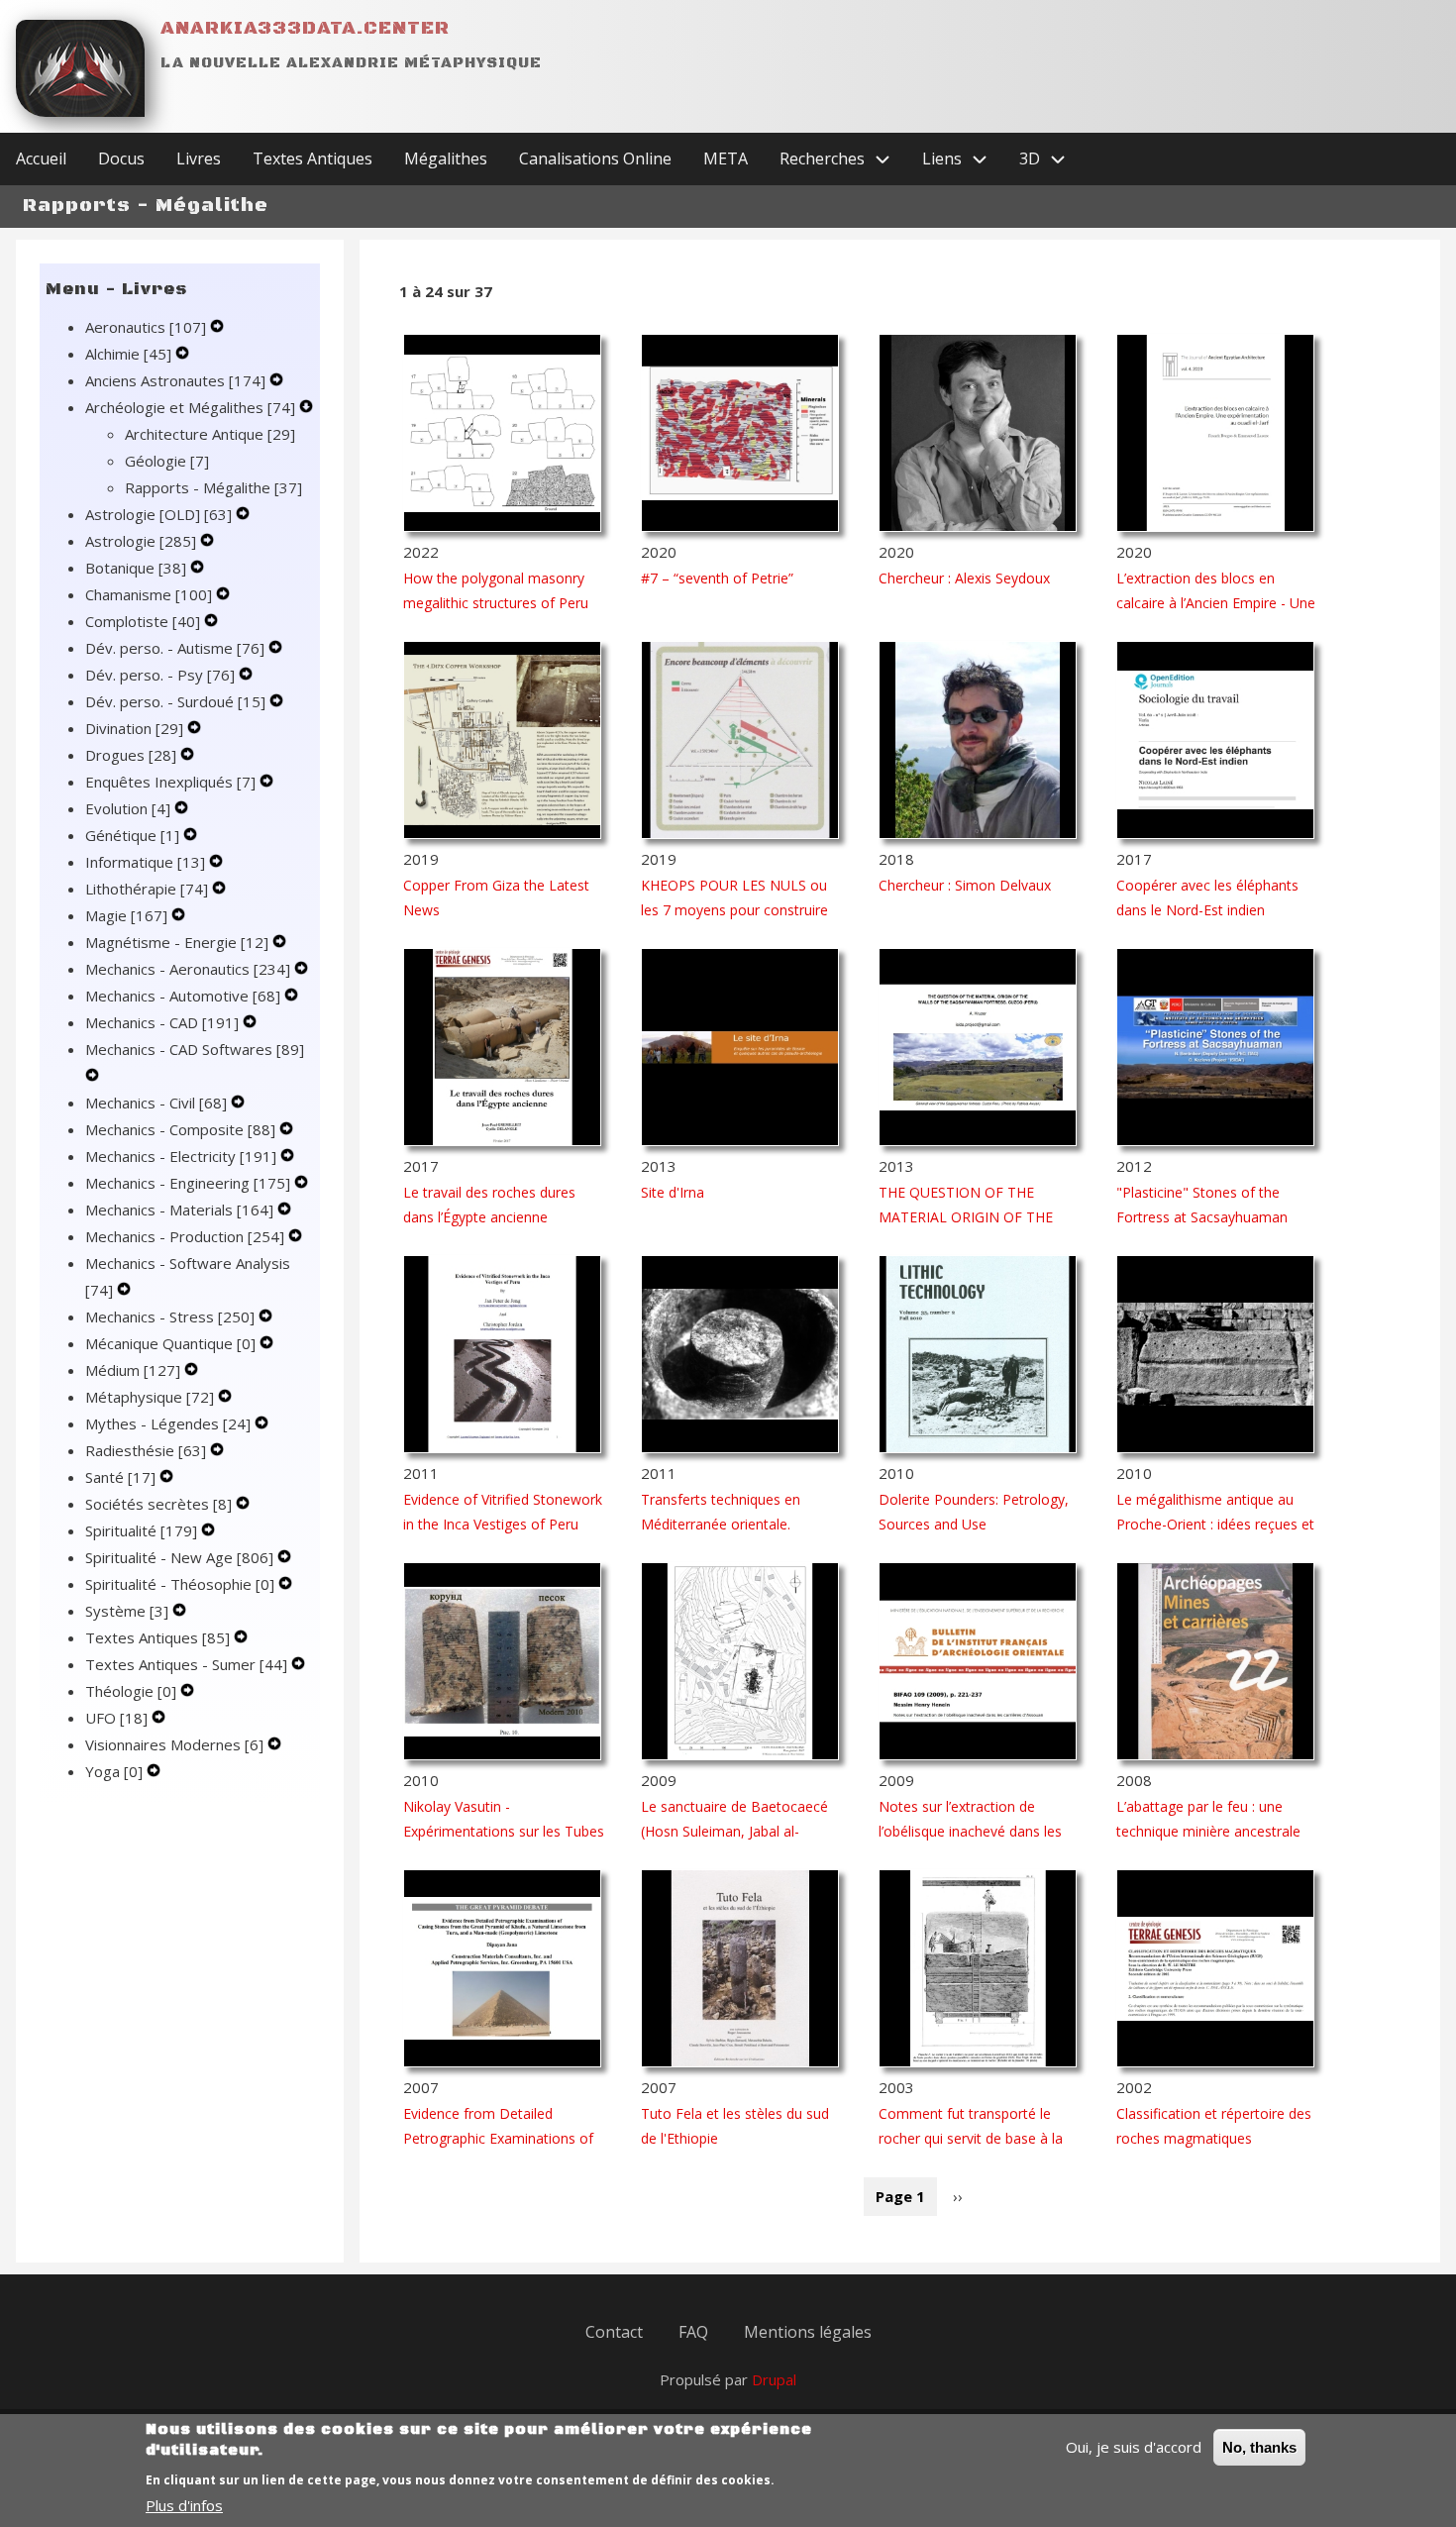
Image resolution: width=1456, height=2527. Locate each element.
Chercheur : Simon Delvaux (965, 885)
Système (127, 1611)
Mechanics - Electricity (181, 1156)
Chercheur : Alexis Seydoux (964, 578)
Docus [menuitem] (121, 158)
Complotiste (143, 621)
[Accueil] (80, 68)
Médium (133, 1370)
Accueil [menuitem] (41, 158)
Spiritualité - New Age (179, 1557)
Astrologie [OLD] (158, 514)
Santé (120, 1477)
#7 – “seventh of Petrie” (717, 578)
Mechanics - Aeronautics (188, 969)
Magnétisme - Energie (177, 942)
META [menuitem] (726, 158)
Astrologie (141, 541)
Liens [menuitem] (942, 158)
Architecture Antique (210, 434)
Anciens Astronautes (175, 380)
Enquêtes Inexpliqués (170, 782)
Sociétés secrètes (158, 1504)
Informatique (145, 862)
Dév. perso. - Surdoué (175, 701)
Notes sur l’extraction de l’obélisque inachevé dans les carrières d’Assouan (970, 1831)
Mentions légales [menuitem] (808, 2332)
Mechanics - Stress (170, 1316)
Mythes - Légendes (168, 1423)
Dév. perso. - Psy (160, 675)
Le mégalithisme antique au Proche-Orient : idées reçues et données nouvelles (1215, 1524)
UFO (116, 1718)
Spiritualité (141, 1530)
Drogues (131, 755)
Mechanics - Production (185, 1236)
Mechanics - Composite (180, 1129)
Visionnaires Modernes (174, 1744)
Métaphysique (150, 1397)
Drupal (774, 2379)
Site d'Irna (673, 1192)
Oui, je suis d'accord (1134, 2447)
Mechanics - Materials (179, 1210)
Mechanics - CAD (162, 1022)
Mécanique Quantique (170, 1343)
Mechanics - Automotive (183, 996)
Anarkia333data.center (305, 28)
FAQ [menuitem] (693, 2332)
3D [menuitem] (1030, 158)
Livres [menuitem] (199, 158)
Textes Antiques (157, 1637)
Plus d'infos (184, 2505)
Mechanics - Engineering (188, 1183)
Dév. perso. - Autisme (175, 648)
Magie (126, 915)
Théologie (131, 1691)
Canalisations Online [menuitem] (595, 158)
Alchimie (128, 354)
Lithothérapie (147, 889)
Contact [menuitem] (614, 2332)
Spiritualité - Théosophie (180, 1584)
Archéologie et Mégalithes (190, 407)
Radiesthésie (146, 1450)
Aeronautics (146, 327)
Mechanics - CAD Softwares (195, 1049)
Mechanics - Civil (156, 1103)
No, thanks (1259, 2447)
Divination (134, 728)
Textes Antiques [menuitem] (312, 158)
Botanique (136, 568)
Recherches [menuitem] (822, 158)
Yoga (114, 1771)
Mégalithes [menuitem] (446, 158)
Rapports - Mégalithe (213, 487)
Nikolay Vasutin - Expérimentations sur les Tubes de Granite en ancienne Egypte (504, 1831)
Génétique (132, 835)
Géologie (167, 461)
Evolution (128, 808)
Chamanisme (149, 594)
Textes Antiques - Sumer (186, 1664)
